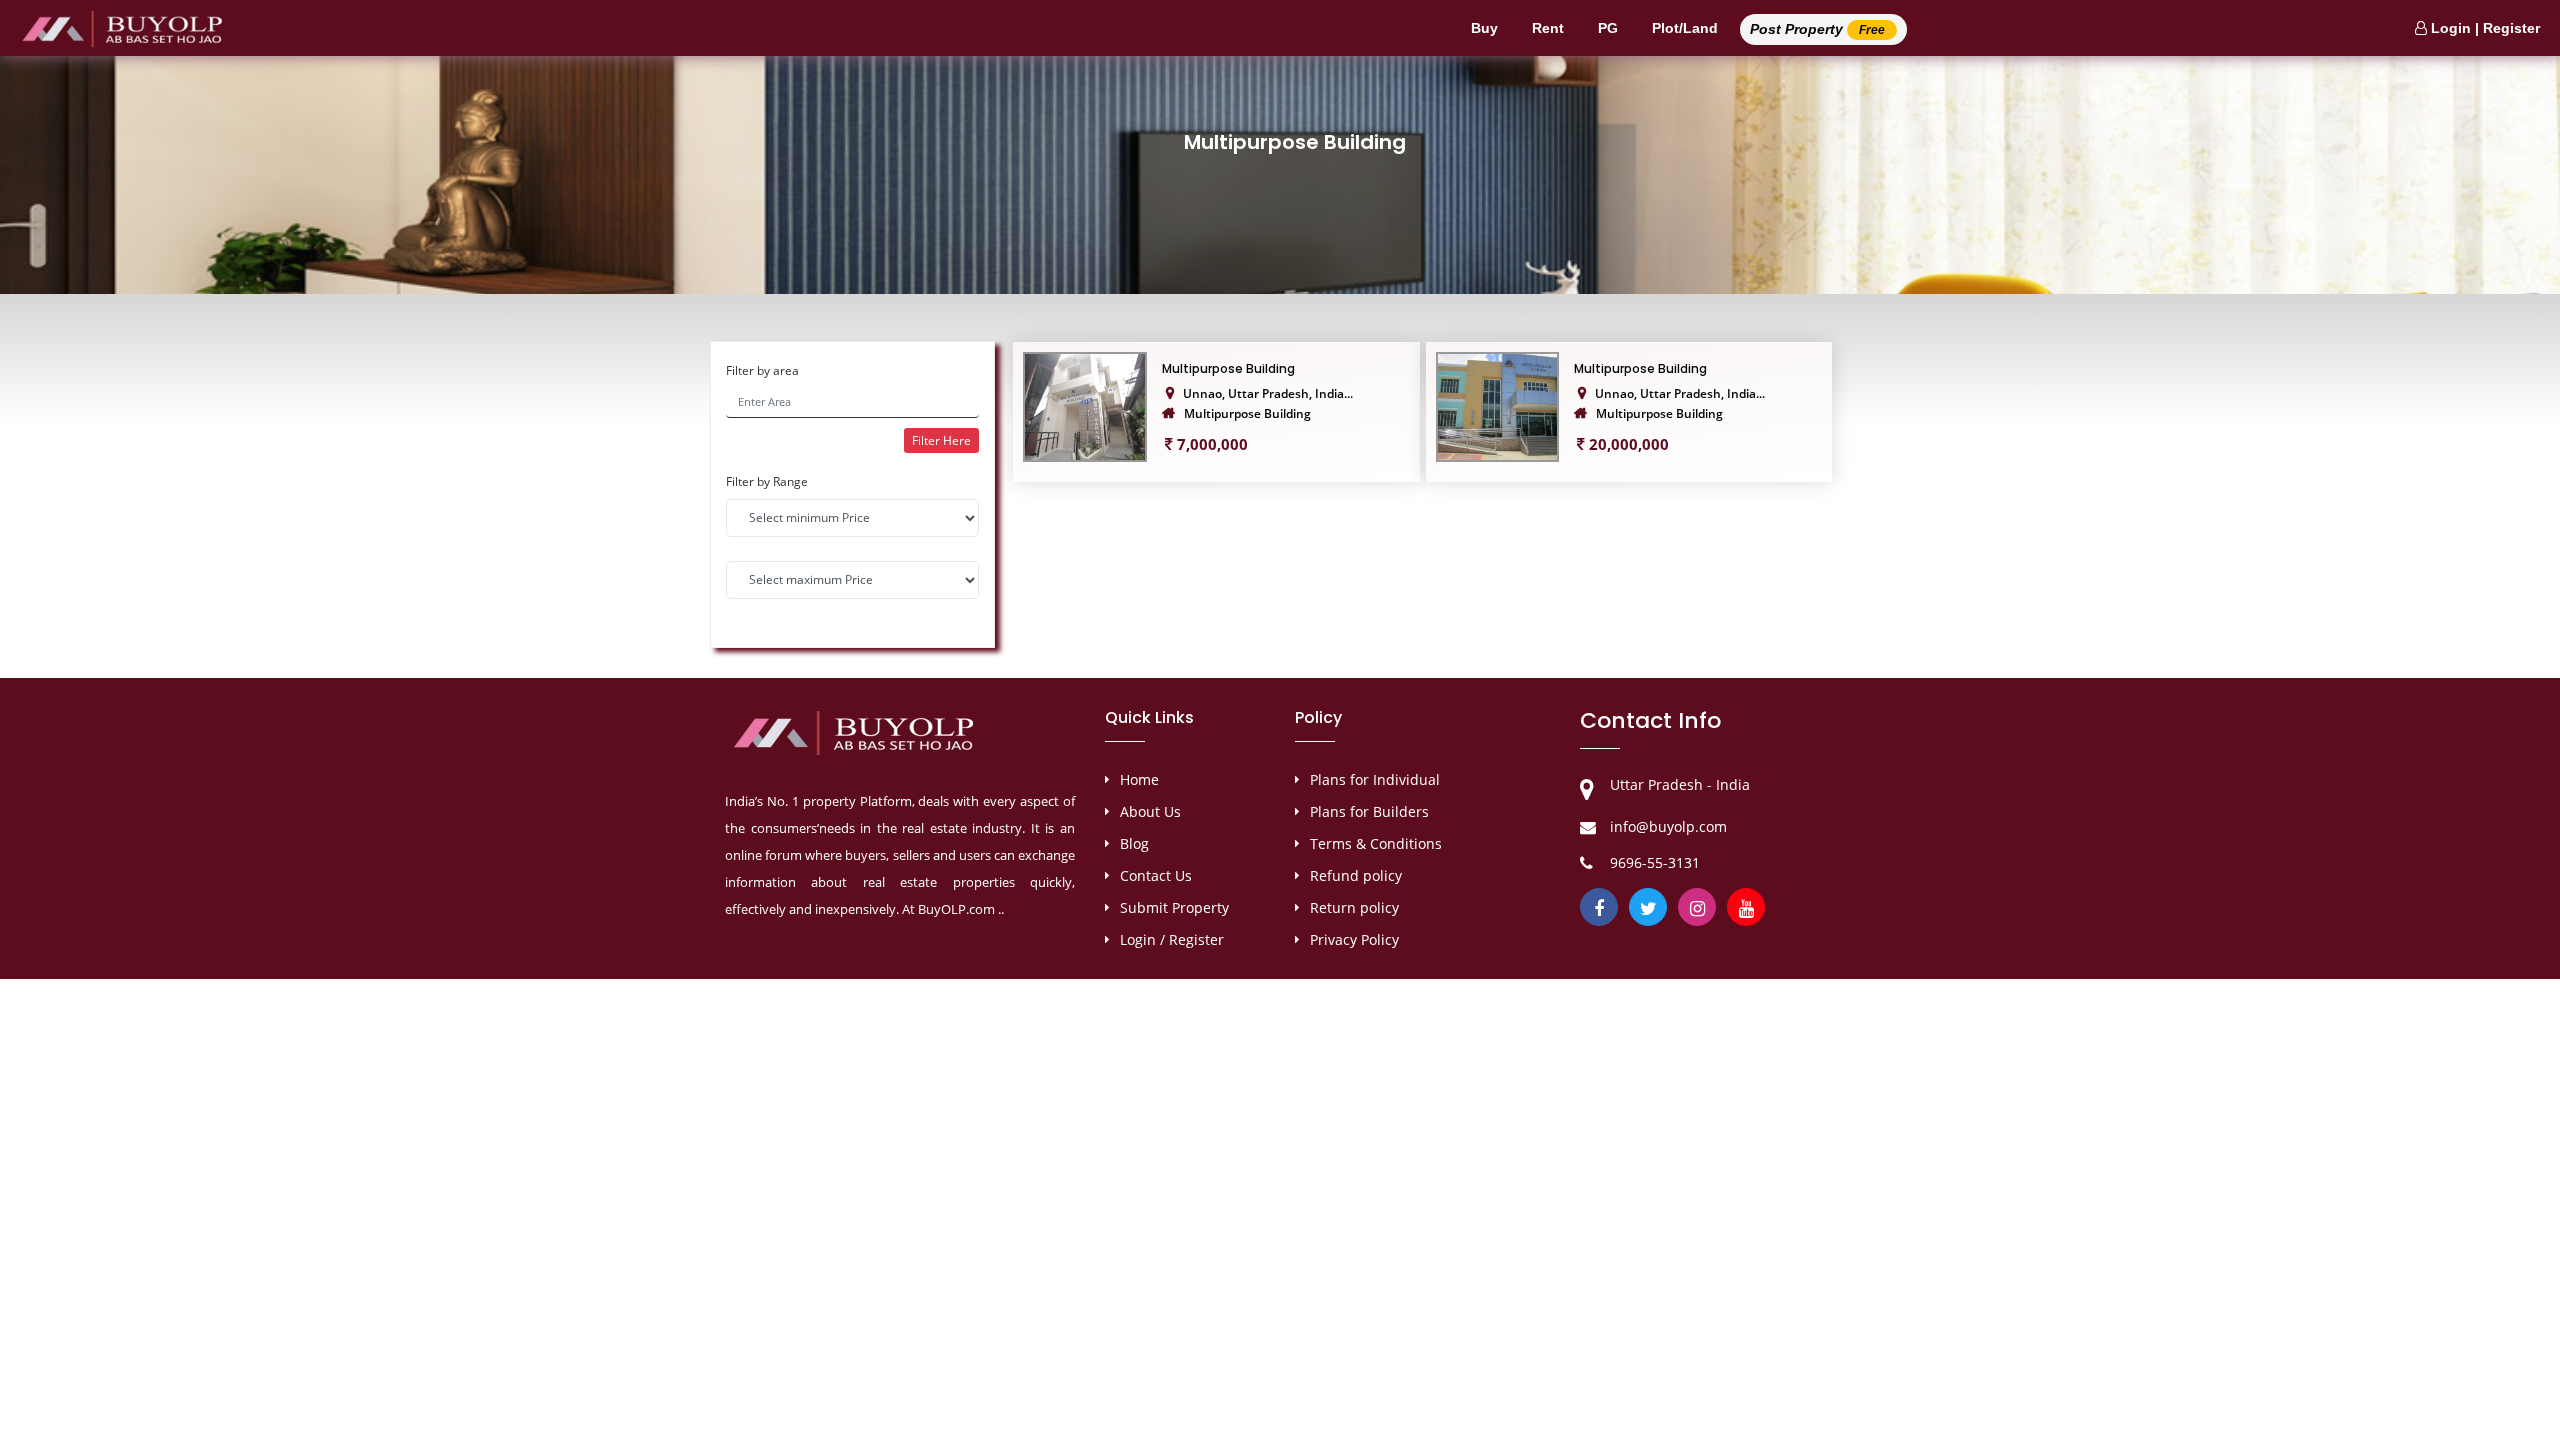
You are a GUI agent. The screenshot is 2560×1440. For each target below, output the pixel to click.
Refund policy (1356, 875)
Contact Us (1156, 875)
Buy (1484, 28)
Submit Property (1174, 907)
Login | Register (2483, 28)
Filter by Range (767, 481)
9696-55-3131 (1655, 862)
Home (1139, 779)
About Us (1150, 811)
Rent (1548, 28)
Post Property (1817, 29)
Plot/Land (1685, 28)
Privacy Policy (1354, 939)
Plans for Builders (1369, 811)
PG (1608, 28)
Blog (1134, 843)
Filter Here (941, 440)
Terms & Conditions (1376, 843)
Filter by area (762, 370)
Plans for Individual (1375, 779)
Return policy (1354, 907)
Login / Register (1172, 939)
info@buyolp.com (1668, 826)
